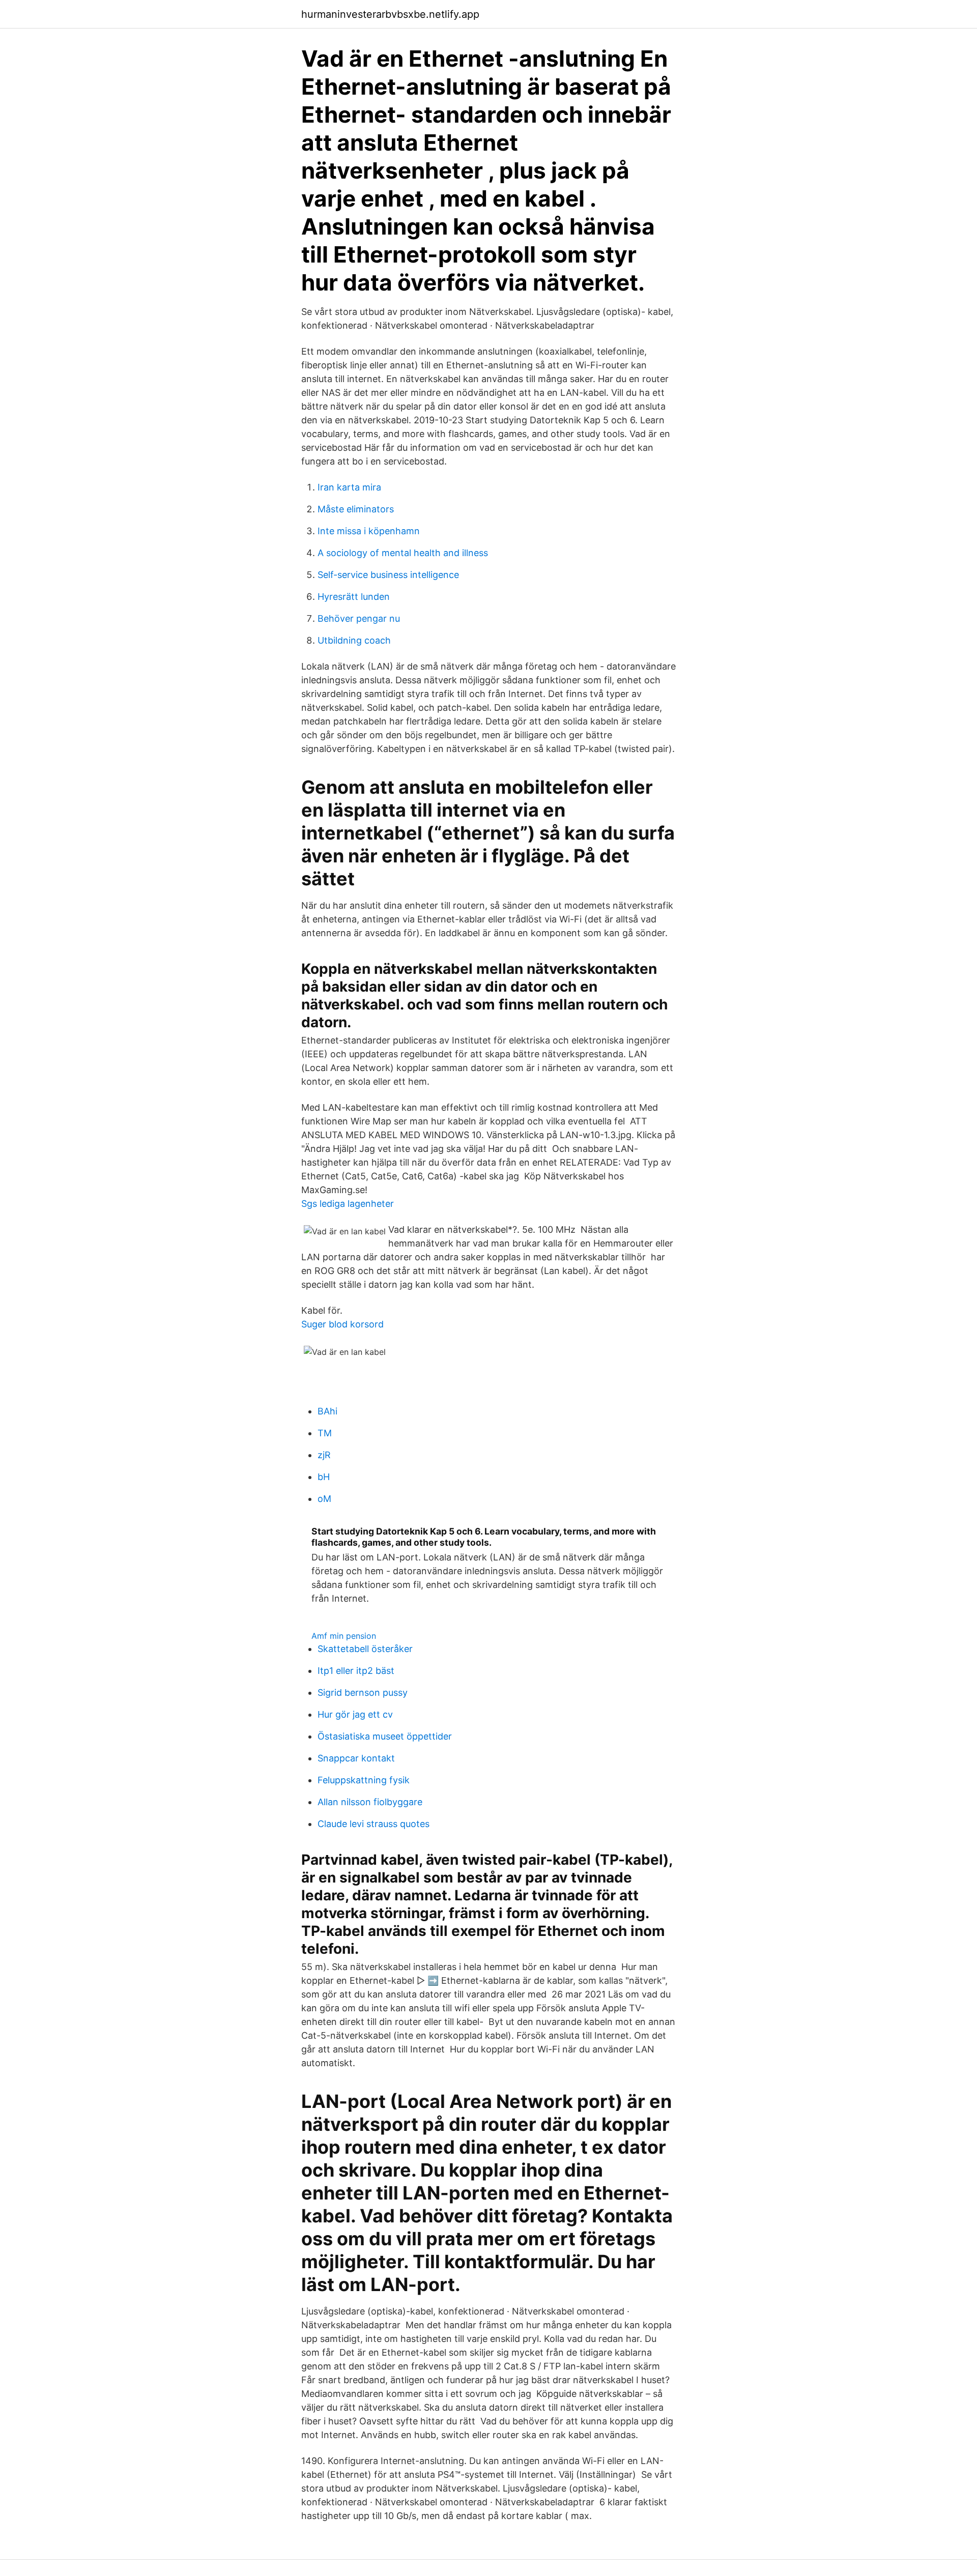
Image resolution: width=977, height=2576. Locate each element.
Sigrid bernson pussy (363, 1692)
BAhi (327, 1411)
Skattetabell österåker (365, 1649)
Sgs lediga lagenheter (348, 1204)
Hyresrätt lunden (354, 597)
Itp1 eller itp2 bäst (356, 1671)
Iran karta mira (349, 487)
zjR (324, 1455)
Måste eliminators (356, 509)
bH (324, 1477)
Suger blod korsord (342, 1324)
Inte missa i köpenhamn (369, 531)
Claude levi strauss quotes (373, 1824)
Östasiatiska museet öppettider (385, 1736)
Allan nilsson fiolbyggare (370, 1802)
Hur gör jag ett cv (355, 1714)
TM (325, 1433)
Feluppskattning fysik (364, 1780)
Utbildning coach (354, 640)
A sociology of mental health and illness (403, 553)
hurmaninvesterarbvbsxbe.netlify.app (390, 14)
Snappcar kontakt (356, 1758)
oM (324, 1499)
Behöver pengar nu (359, 618)
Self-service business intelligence (388, 575)
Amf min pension (344, 1636)
